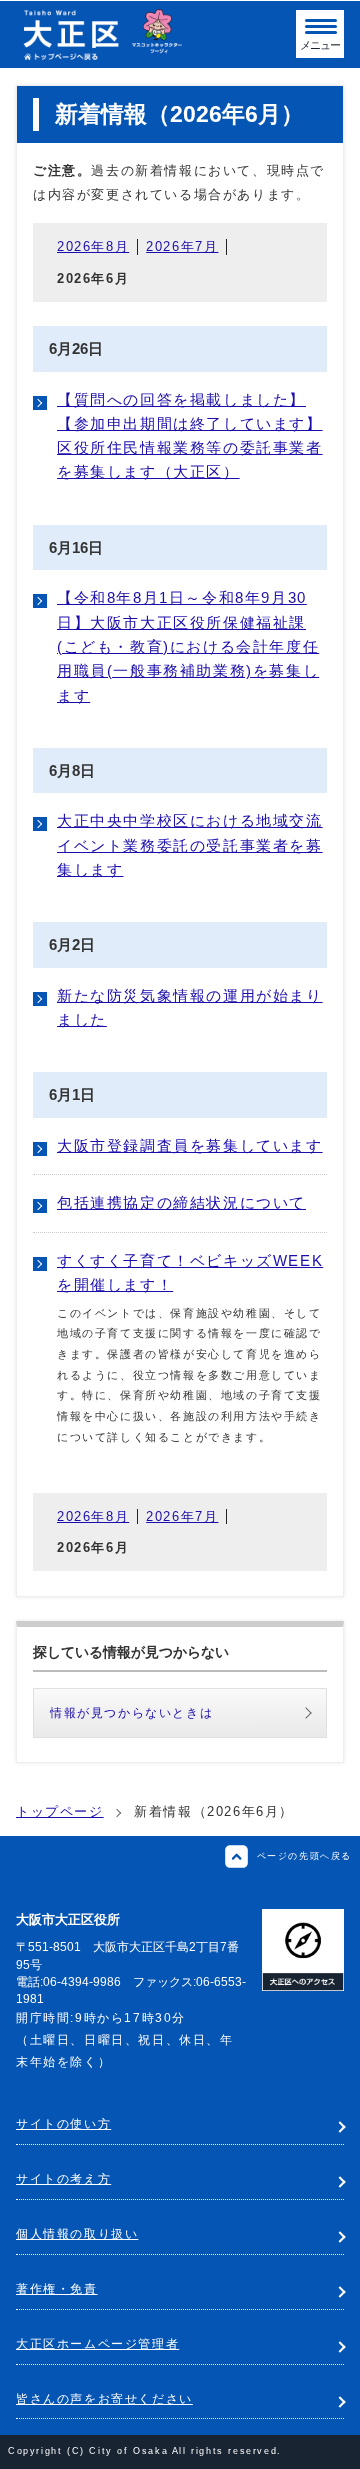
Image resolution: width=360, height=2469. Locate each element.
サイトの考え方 (63, 2179)
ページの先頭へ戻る (304, 1855)
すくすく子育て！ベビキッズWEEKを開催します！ (190, 1273)
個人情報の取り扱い (77, 2234)
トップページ (60, 1811)
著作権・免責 (57, 2289)
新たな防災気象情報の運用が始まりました (190, 1008)
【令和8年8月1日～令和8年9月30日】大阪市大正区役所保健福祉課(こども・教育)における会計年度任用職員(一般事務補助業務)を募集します (188, 646)
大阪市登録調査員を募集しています (190, 1146)
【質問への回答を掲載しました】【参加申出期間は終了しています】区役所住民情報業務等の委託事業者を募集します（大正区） (190, 436)
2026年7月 (182, 246)
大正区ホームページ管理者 (97, 2344)
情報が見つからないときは (131, 1713)
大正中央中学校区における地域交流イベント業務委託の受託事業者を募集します (190, 845)
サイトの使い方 (63, 2124)
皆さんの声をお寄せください (104, 2399)
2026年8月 (93, 246)
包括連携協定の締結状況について (181, 1203)
